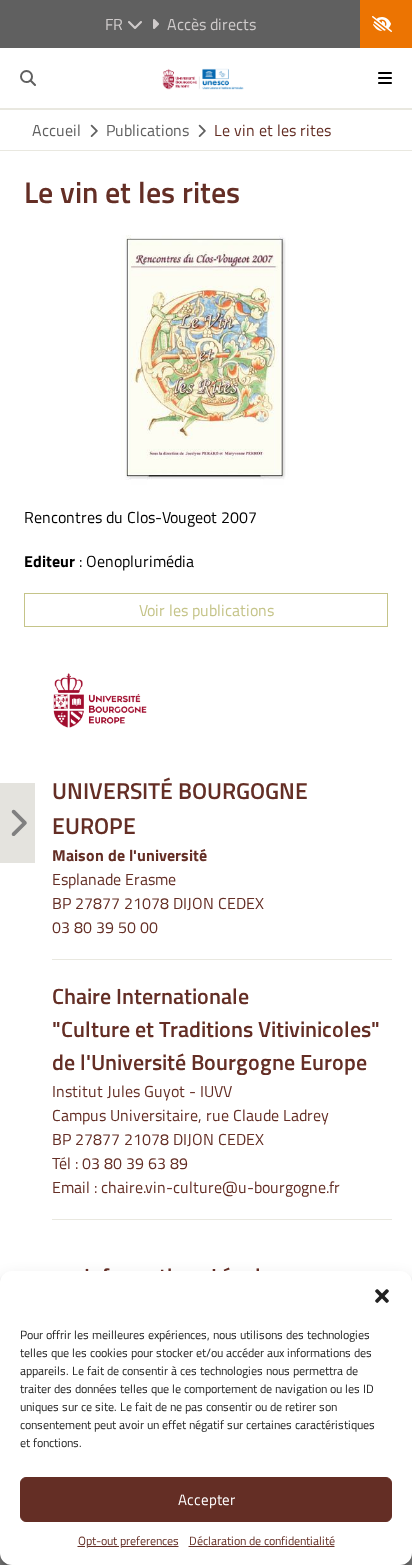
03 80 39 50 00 (105, 927)
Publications (147, 130)
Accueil (56, 130)
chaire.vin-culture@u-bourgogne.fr (220, 1187)
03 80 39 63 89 (135, 1163)
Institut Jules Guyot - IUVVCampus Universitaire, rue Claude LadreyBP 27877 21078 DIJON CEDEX (190, 1115)
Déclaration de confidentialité (262, 1541)
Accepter (206, 1499)
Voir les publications (206, 610)
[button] (382, 1296)
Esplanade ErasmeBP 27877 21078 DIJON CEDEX (158, 891)
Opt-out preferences (128, 1541)
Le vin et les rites (272, 130)
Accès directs (211, 24)
